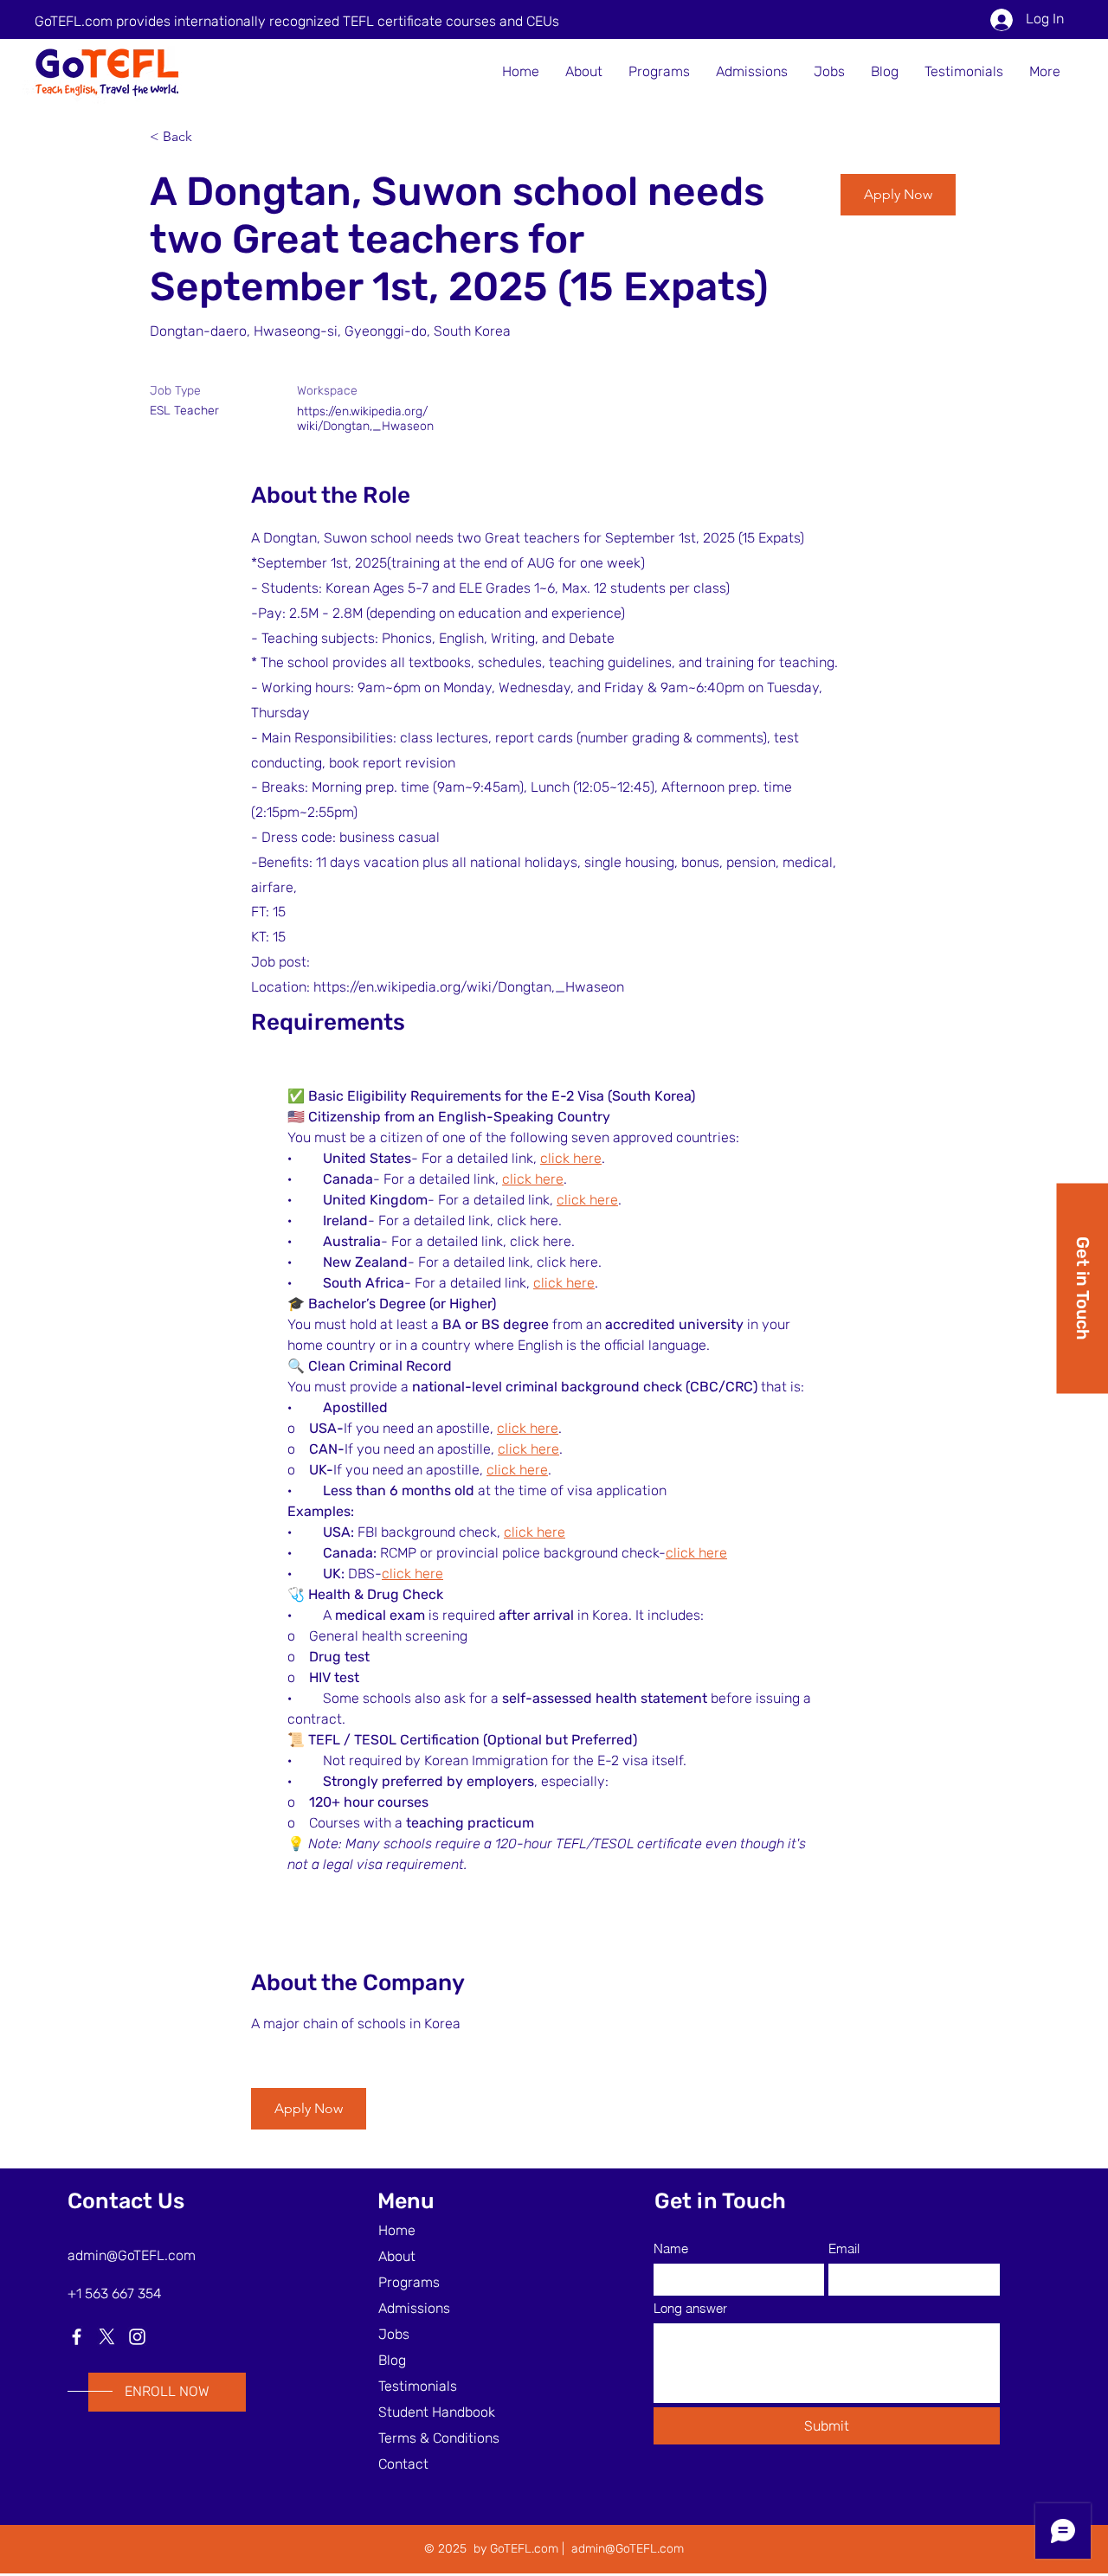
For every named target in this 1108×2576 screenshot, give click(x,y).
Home (397, 2230)
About (397, 2256)
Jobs (394, 2334)
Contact (403, 2464)
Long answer (690, 2308)
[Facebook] (77, 2337)
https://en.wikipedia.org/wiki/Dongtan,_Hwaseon (365, 419)
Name (671, 2248)
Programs (409, 2282)
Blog (392, 2360)
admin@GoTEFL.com (132, 2255)
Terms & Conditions (439, 2438)
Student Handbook (437, 2412)
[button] (898, 195)
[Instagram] (137, 2337)
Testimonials (418, 2386)
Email (844, 2248)
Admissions (414, 2308)
